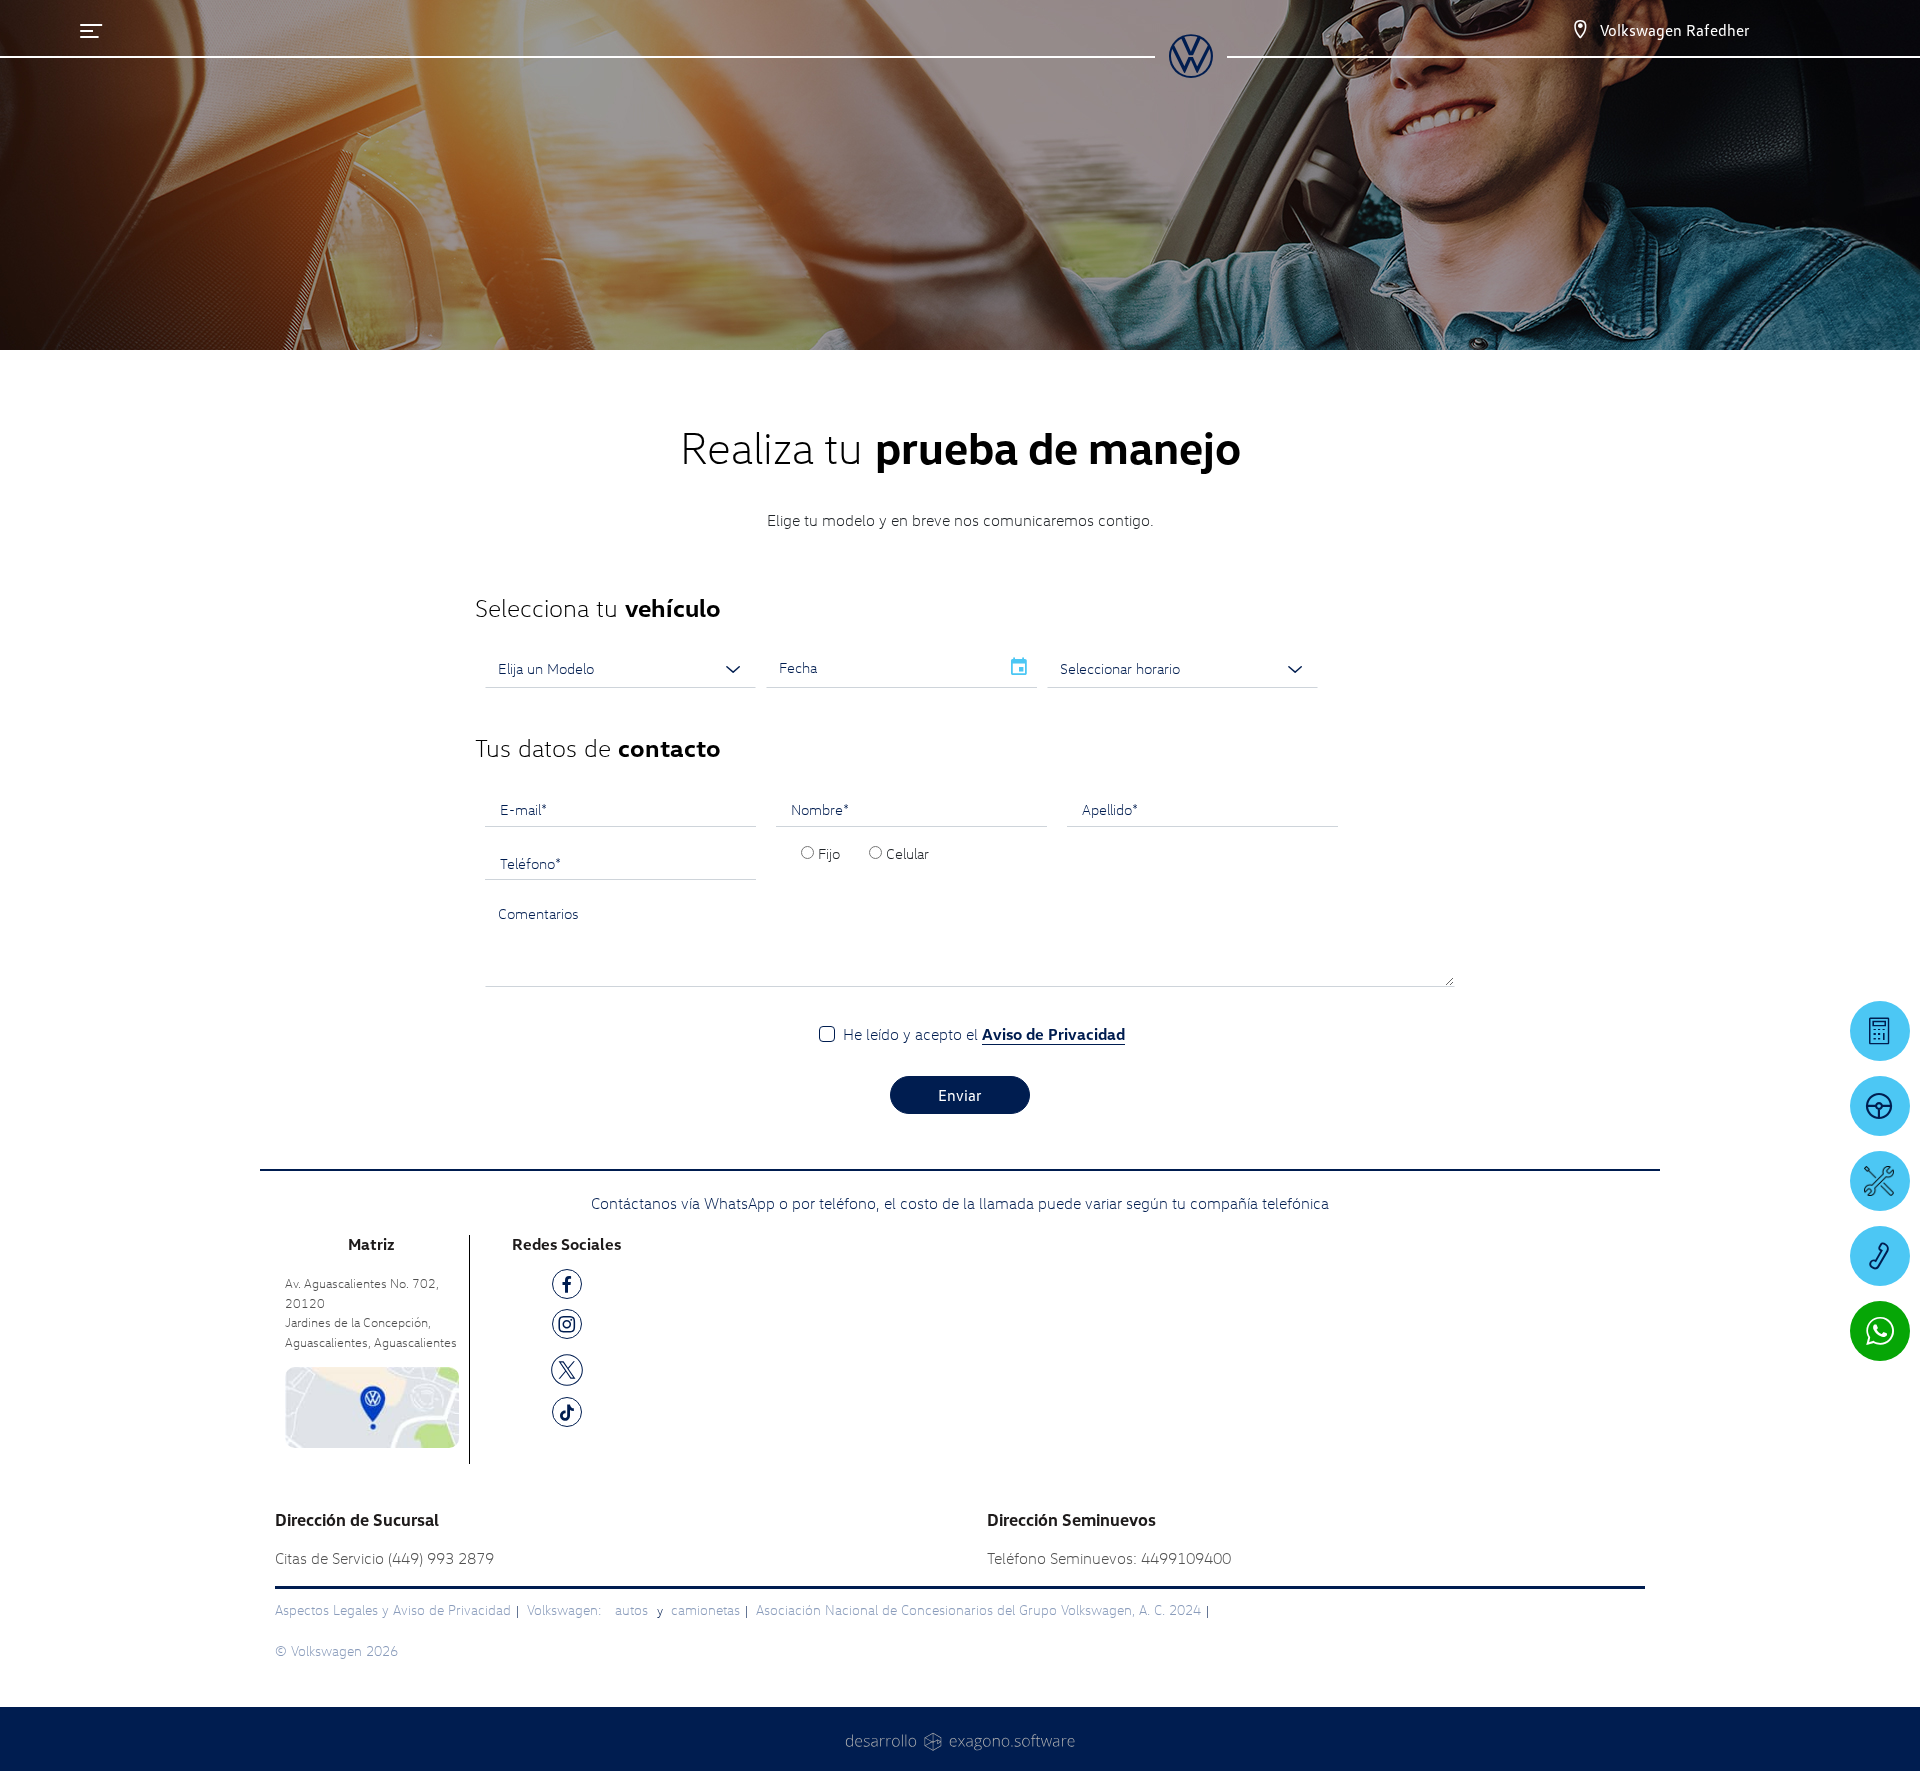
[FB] (567, 1287)
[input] (883, 668)
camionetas (705, 1609)
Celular (907, 853)
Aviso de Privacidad (1053, 1034)
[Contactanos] (1580, 30)
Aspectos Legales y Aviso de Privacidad (393, 1609)
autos (633, 1609)
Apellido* (1110, 809)
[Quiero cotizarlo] (1880, 1031)
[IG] (567, 1327)
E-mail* (523, 809)
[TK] (567, 1415)
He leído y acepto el (984, 1034)
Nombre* (820, 809)
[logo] (1190, 71)
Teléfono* (530, 863)
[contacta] (372, 1405)
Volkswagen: (566, 1609)
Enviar (960, 1095)
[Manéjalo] (1880, 1106)
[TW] (567, 1368)
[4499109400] (1880, 1256)
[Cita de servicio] (1880, 1181)
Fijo (829, 853)
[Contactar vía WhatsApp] (1880, 1331)
